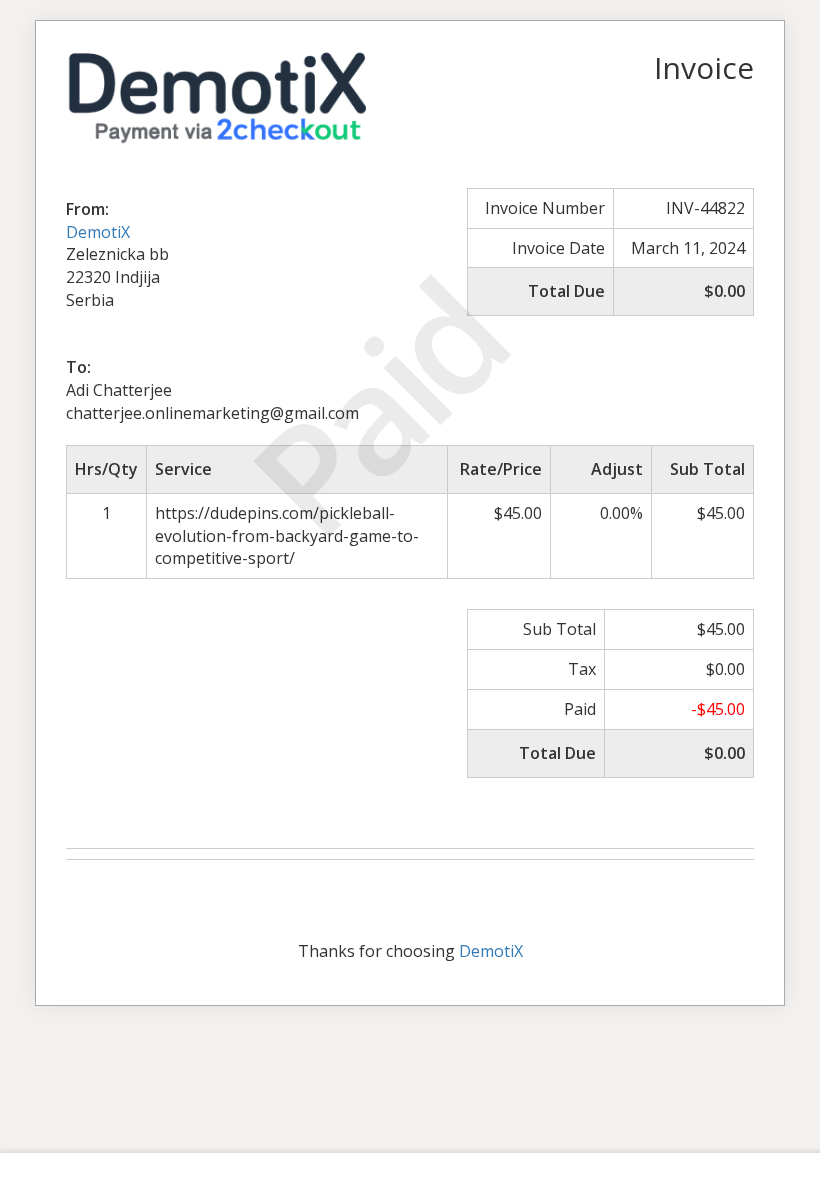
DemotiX (98, 232)
